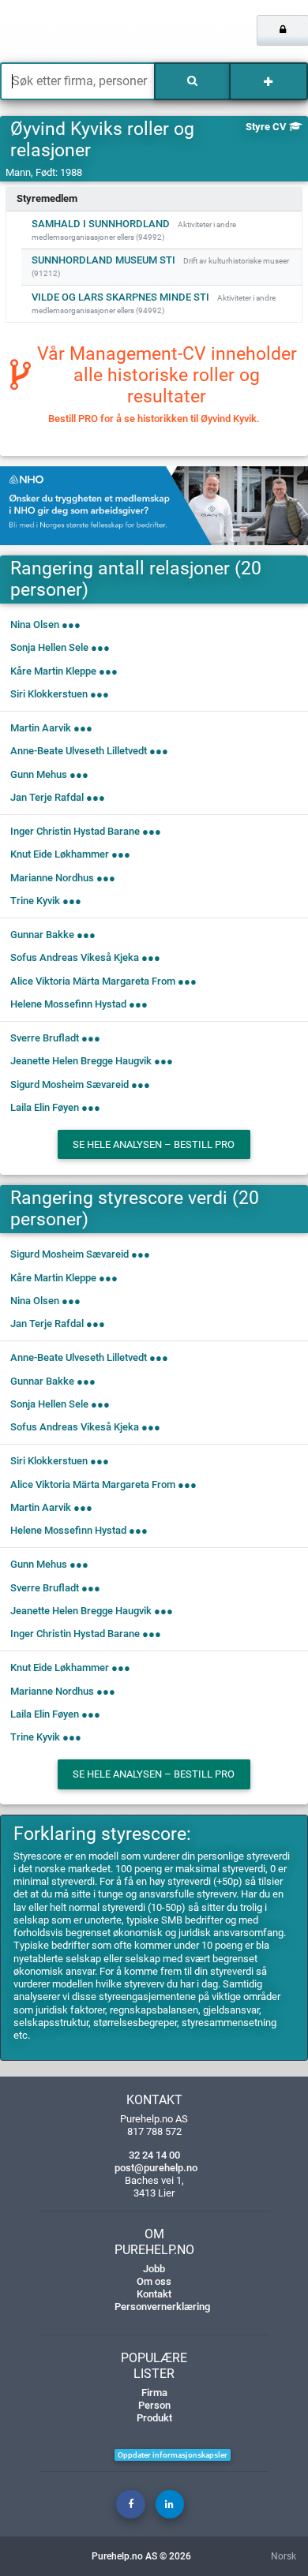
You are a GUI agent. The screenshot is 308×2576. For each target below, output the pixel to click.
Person (154, 2405)
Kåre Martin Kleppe (53, 671)
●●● (71, 624)
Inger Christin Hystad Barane (75, 831)
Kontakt (154, 2294)
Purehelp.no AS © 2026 (141, 2556)
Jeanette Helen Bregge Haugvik (81, 1061)
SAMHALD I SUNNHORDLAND (101, 224)
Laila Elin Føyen (45, 1107)
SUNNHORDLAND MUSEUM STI (103, 260)
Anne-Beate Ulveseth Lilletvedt (79, 751)
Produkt (154, 2418)
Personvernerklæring (162, 2307)
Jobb (154, 2269)
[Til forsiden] (64, 32)
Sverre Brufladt (45, 1038)
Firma (154, 2393)
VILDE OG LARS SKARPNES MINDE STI (120, 297)
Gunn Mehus (39, 774)
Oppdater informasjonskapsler (173, 2455)
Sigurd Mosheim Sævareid (69, 1084)
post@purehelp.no (156, 2168)
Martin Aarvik (41, 728)
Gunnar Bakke (42, 935)
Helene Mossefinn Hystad (68, 1004)
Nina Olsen (35, 624)
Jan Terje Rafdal (47, 797)
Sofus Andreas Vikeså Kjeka (75, 957)
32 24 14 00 (154, 2155)
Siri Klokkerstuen (49, 694)
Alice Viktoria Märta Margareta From (93, 981)
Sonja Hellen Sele (49, 647)
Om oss (154, 2281)
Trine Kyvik (35, 901)
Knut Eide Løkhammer (60, 854)
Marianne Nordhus (52, 878)
